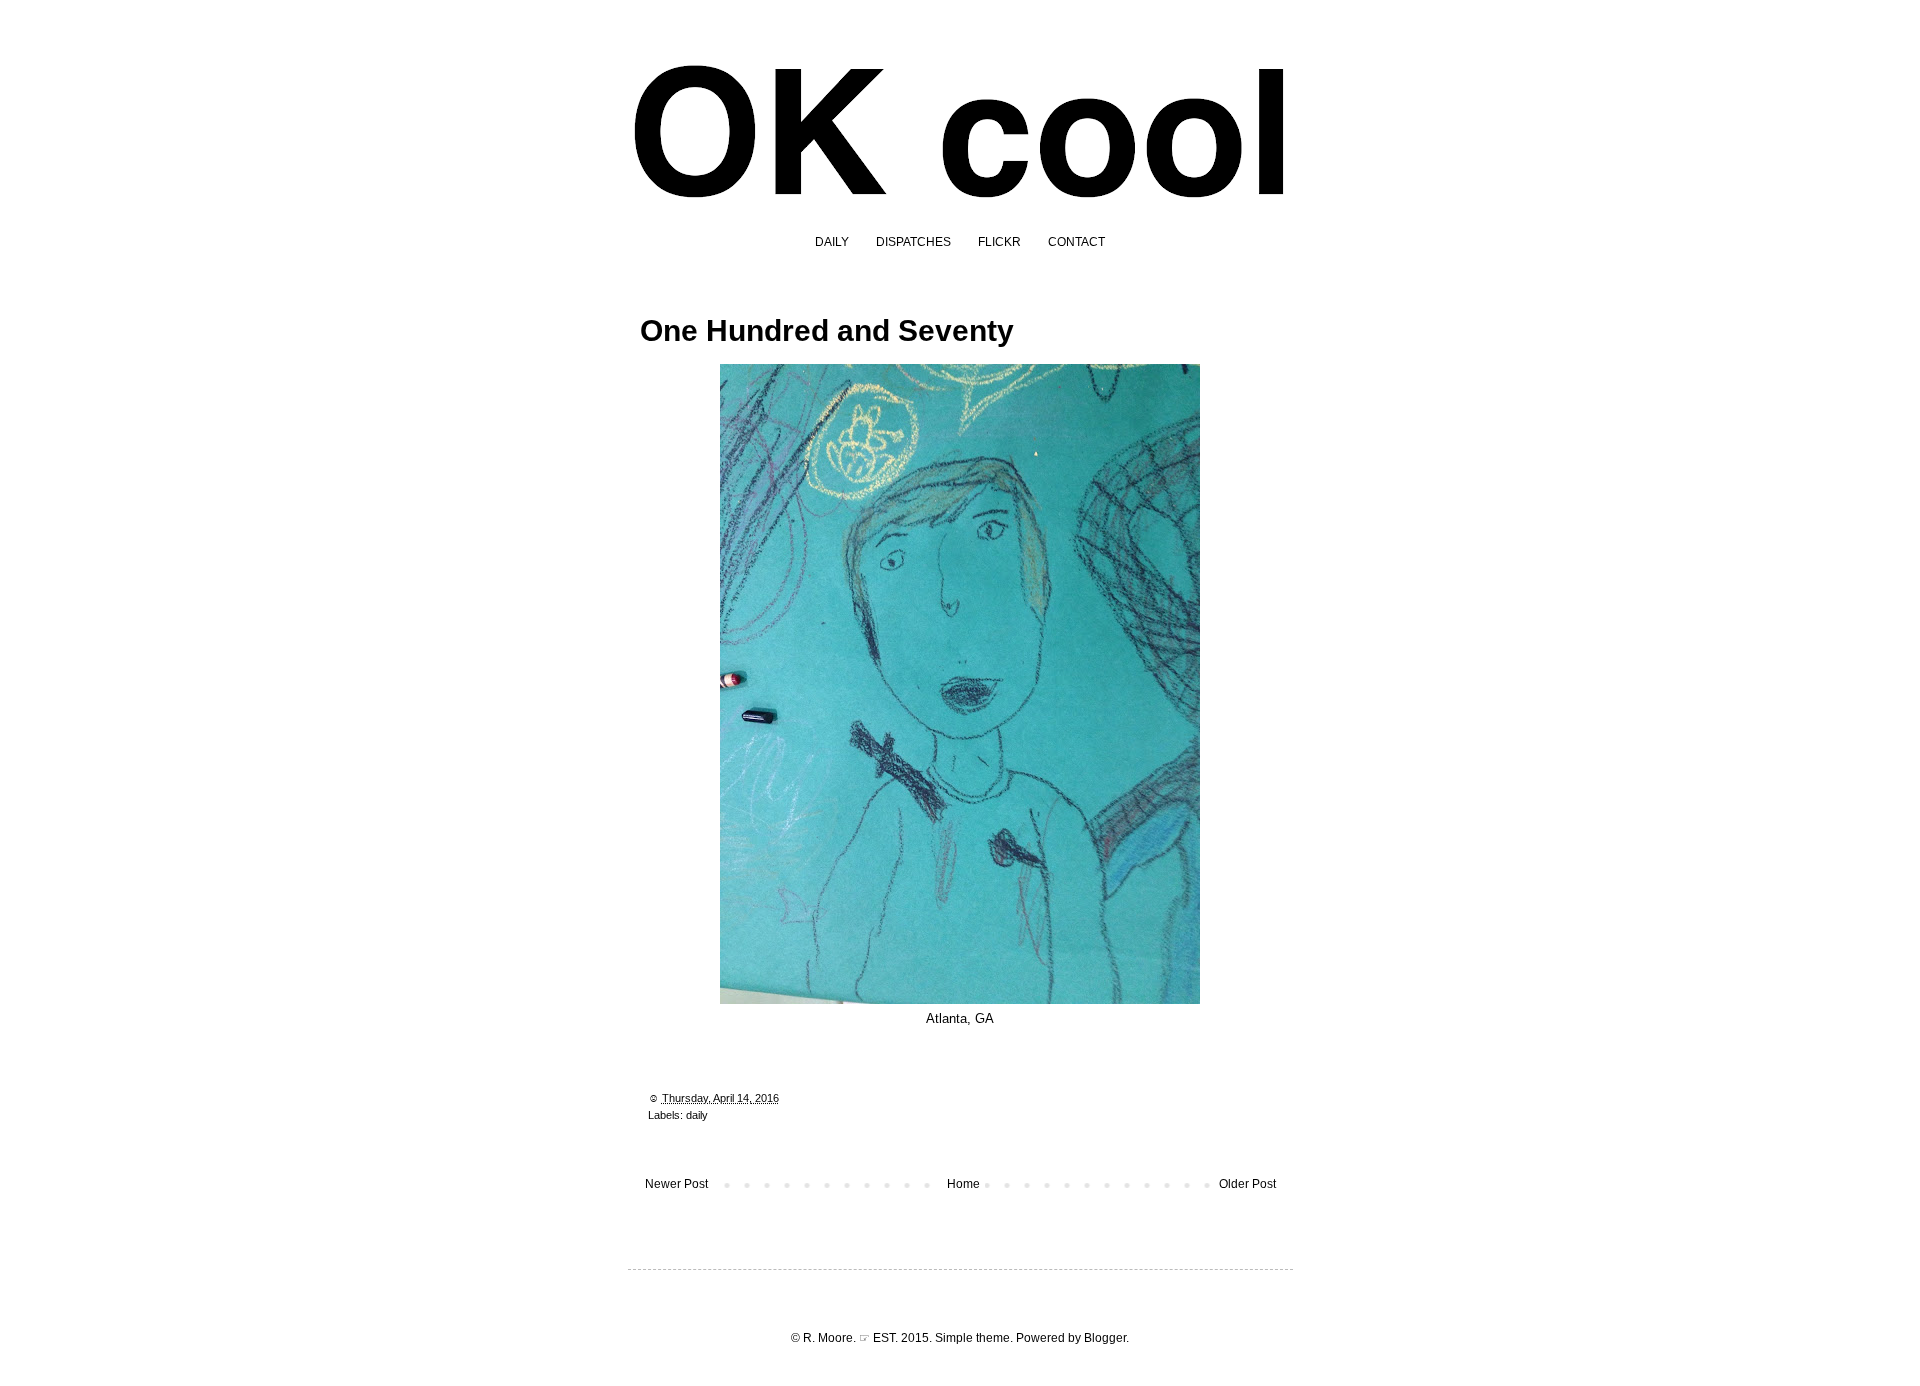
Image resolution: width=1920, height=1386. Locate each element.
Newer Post (676, 1184)
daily (697, 1115)
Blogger (1105, 1338)
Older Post (1247, 1184)
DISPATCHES (913, 242)
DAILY (832, 242)
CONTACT (1076, 242)
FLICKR (999, 242)
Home (963, 1184)
